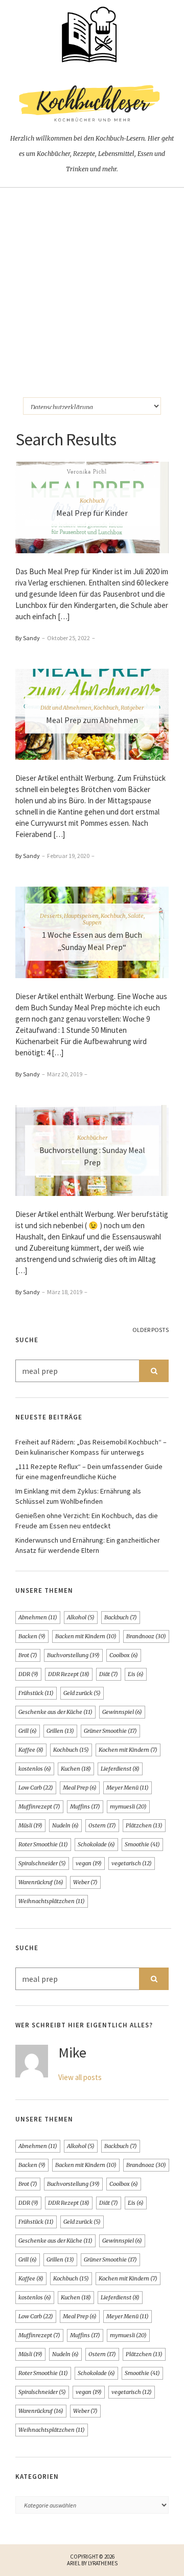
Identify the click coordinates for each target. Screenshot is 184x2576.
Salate (136, 916)
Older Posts (151, 1330)
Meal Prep (80, 1788)
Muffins (85, 1806)
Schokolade (96, 1844)
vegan (89, 1863)
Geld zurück (82, 1693)
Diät (109, 1674)
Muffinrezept (39, 1806)
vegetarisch (132, 1863)
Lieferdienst (120, 1769)
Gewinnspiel (122, 1712)
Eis (136, 1674)
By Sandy (28, 638)
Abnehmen (38, 1617)
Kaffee (31, 1750)
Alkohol (81, 1617)
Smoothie (142, 1844)
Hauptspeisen (81, 916)
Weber (85, 1882)
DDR (28, 1674)
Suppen (92, 922)
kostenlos (35, 1769)
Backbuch (121, 1617)
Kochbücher (92, 1137)
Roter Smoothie (43, 1844)
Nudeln (65, 1825)
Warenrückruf (41, 1882)
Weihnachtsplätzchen (52, 1901)
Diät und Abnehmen (66, 707)
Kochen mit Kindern (128, 1750)
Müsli (30, 1825)
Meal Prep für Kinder (92, 513)
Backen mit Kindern (86, 1636)
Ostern (102, 1825)
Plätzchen (144, 1825)
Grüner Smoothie (110, 1731)
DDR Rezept (69, 1674)
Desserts (51, 916)
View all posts (80, 2077)
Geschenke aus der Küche (55, 1712)
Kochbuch (92, 501)
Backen (32, 1636)
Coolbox (124, 1655)
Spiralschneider (42, 1863)
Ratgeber (132, 707)
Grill (28, 1731)
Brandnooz (146, 1636)
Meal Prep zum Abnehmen (92, 719)
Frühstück (36, 1693)
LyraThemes (103, 2563)
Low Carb (36, 1788)
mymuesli (128, 1806)
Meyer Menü (128, 1788)
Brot (28, 1655)
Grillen (60, 1731)
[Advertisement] (92, 285)
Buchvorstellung (73, 1655)
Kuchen (76, 1769)
